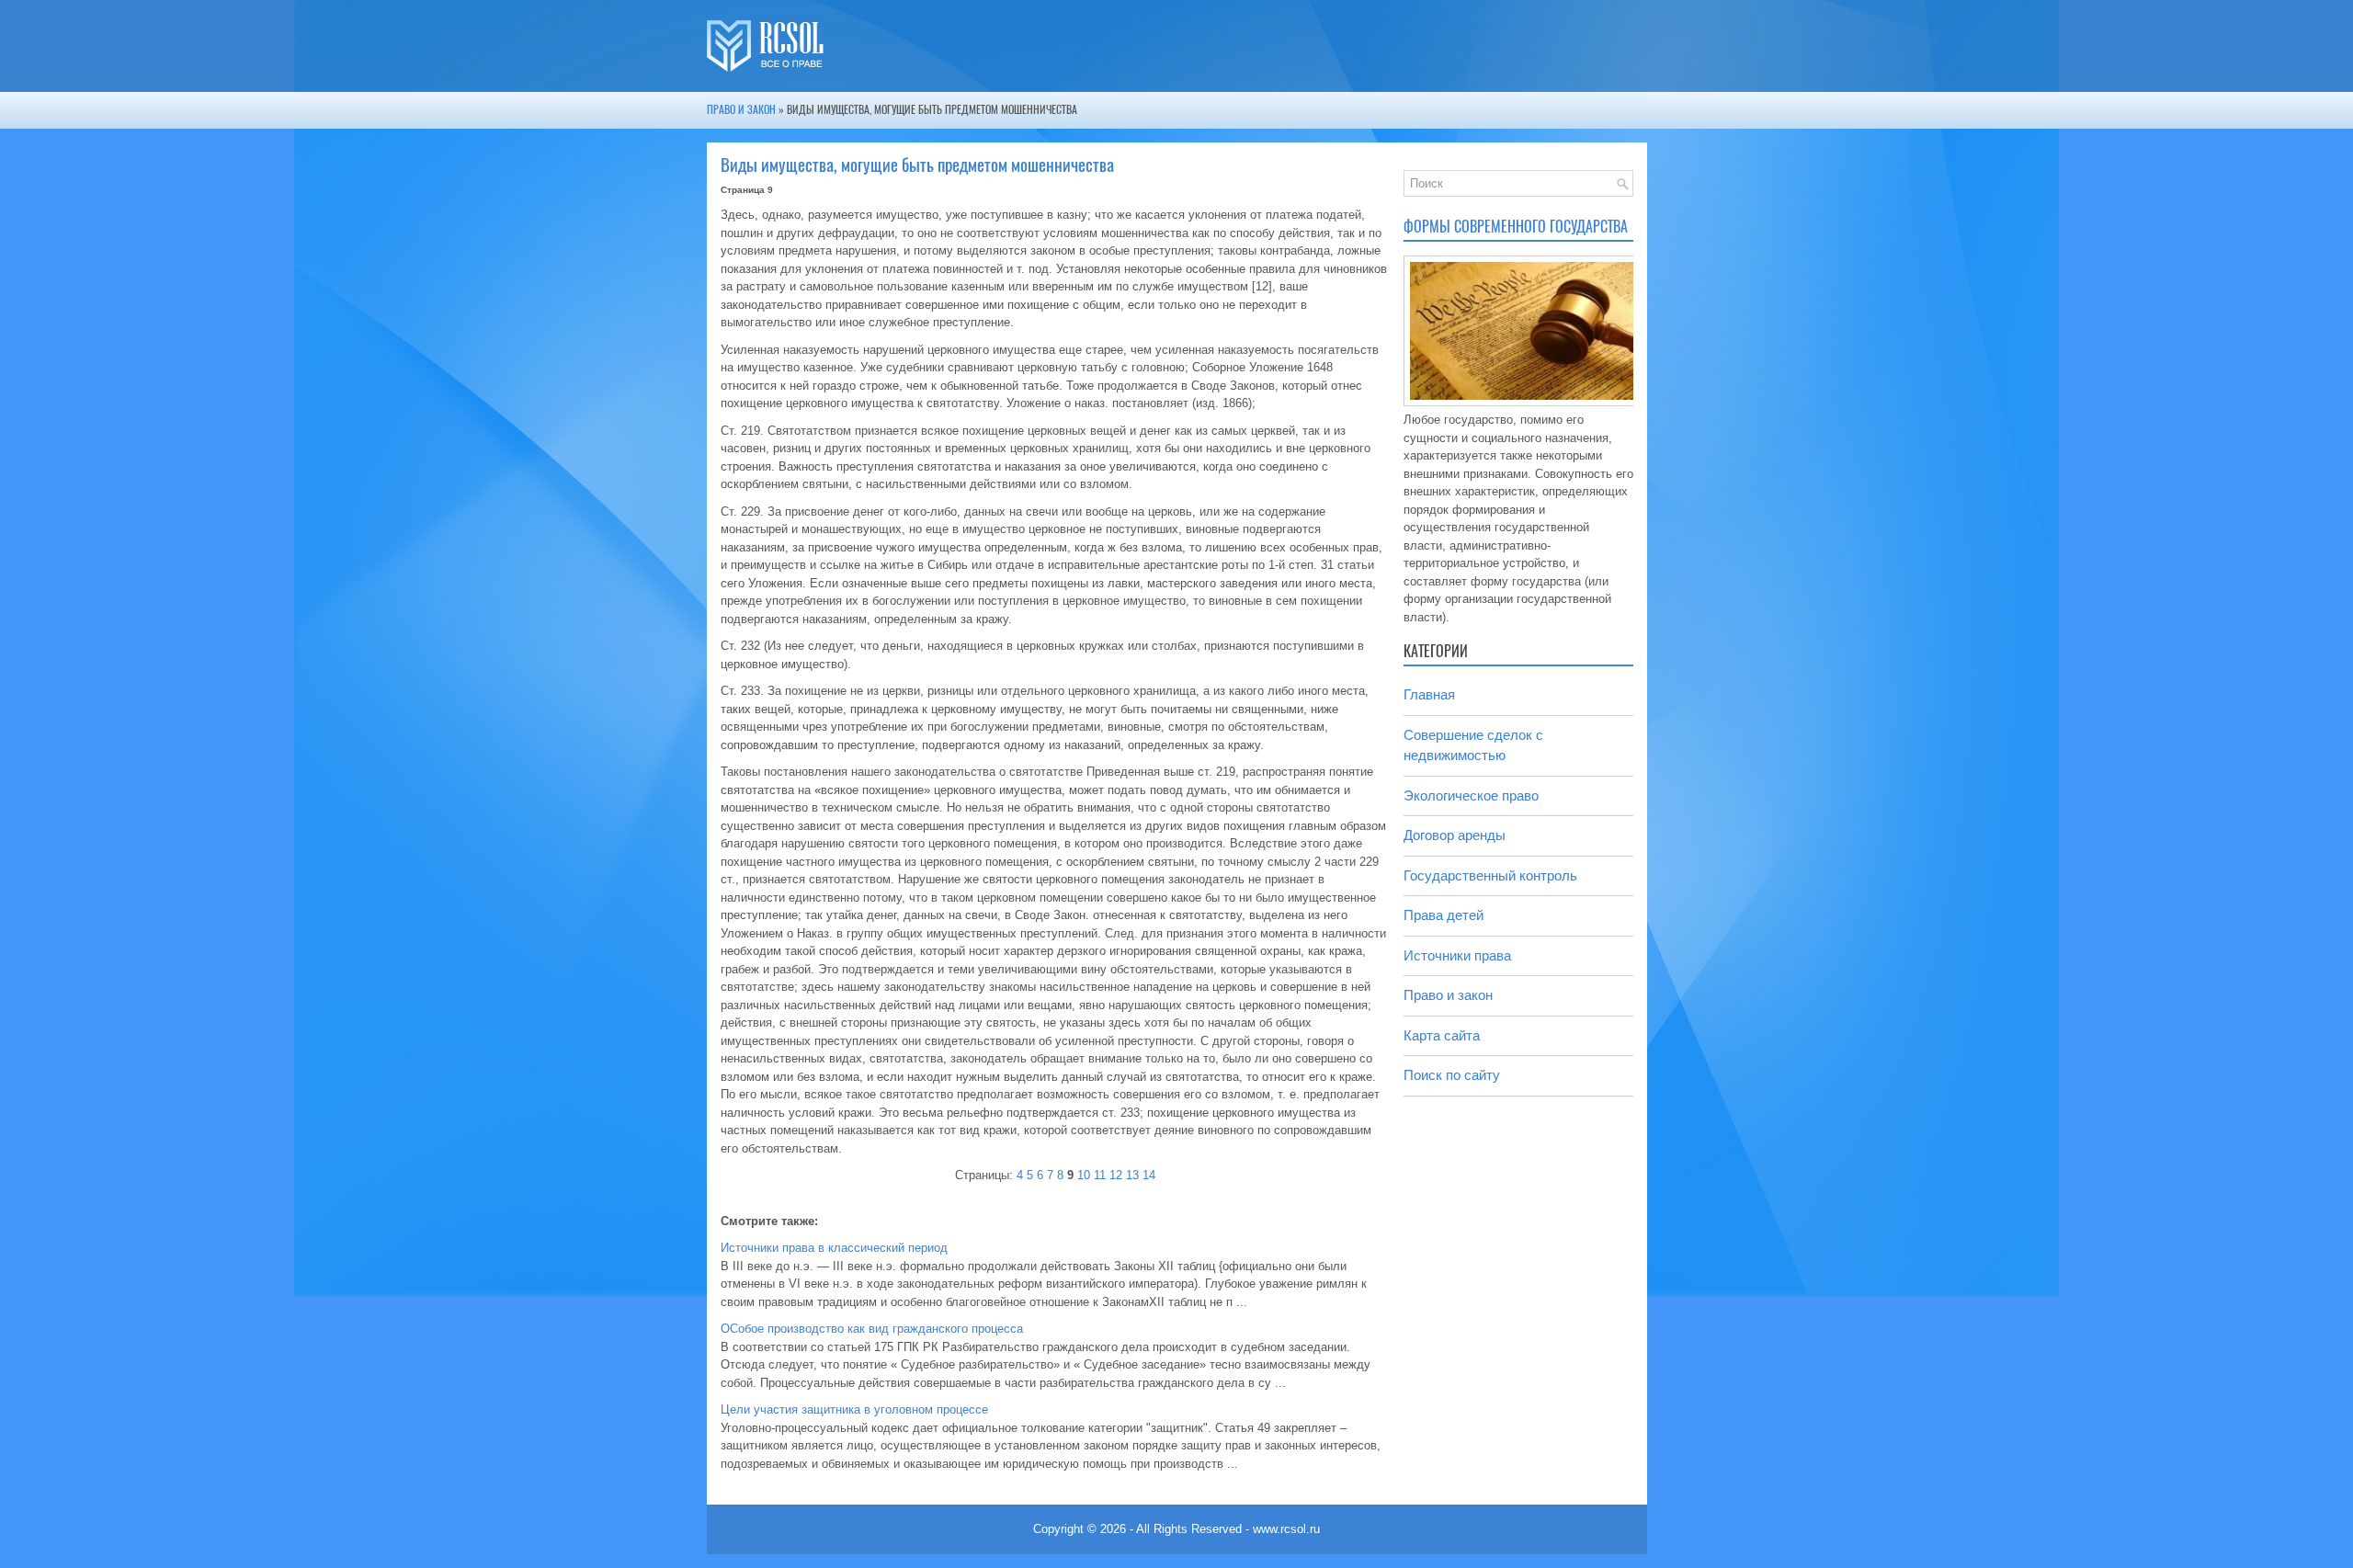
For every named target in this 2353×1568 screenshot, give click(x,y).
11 (1100, 1175)
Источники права (1457, 955)
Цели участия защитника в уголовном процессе (854, 1409)
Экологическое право (1471, 795)
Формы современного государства (1516, 227)
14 (1149, 1175)
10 (1084, 1175)
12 (1116, 1175)
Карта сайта (1442, 1035)
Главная (1429, 694)
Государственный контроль (1490, 875)
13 (1132, 1175)
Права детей (1444, 915)
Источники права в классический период (834, 1248)
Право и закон (741, 109)
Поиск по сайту (1452, 1075)
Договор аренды (1455, 835)
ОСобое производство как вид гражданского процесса (872, 1329)
